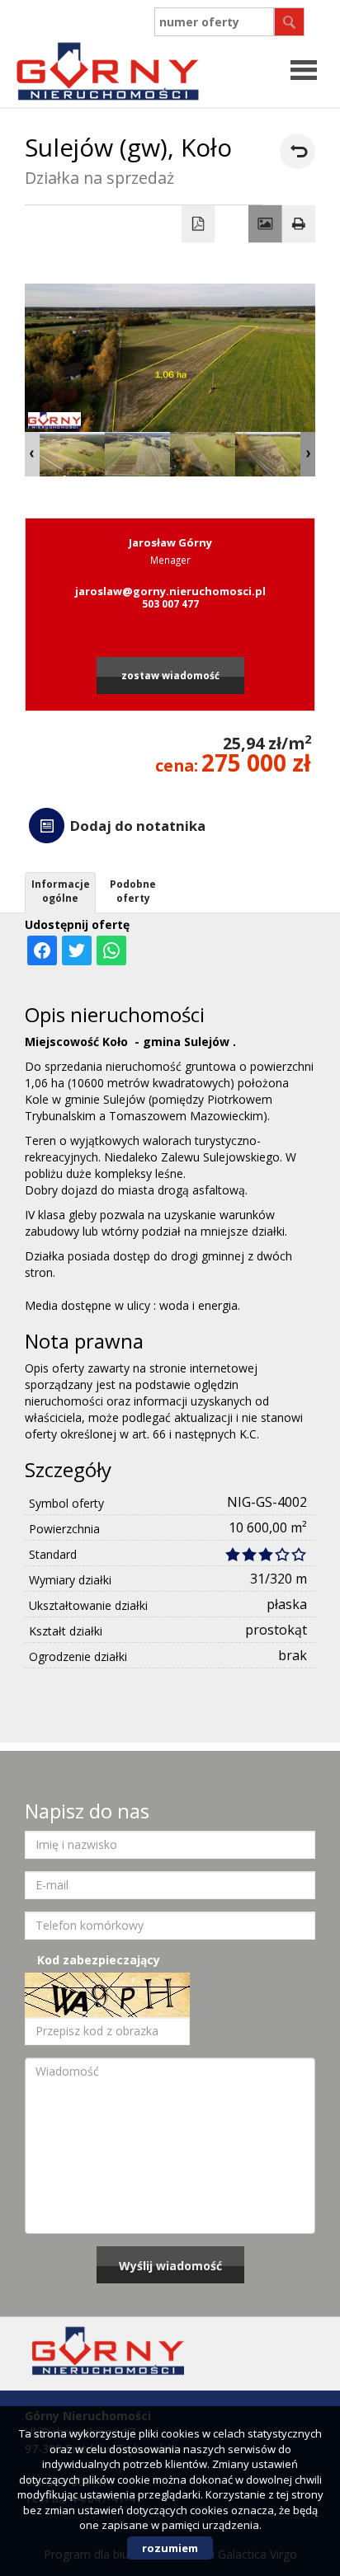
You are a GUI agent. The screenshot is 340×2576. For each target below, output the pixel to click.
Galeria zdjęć (265, 224)
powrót (297, 151)
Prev (32, 454)
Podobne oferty (133, 891)
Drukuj (299, 224)
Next (308, 454)
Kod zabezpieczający (99, 1960)
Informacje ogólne (61, 891)
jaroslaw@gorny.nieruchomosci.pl (170, 591)
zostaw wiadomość (170, 675)
